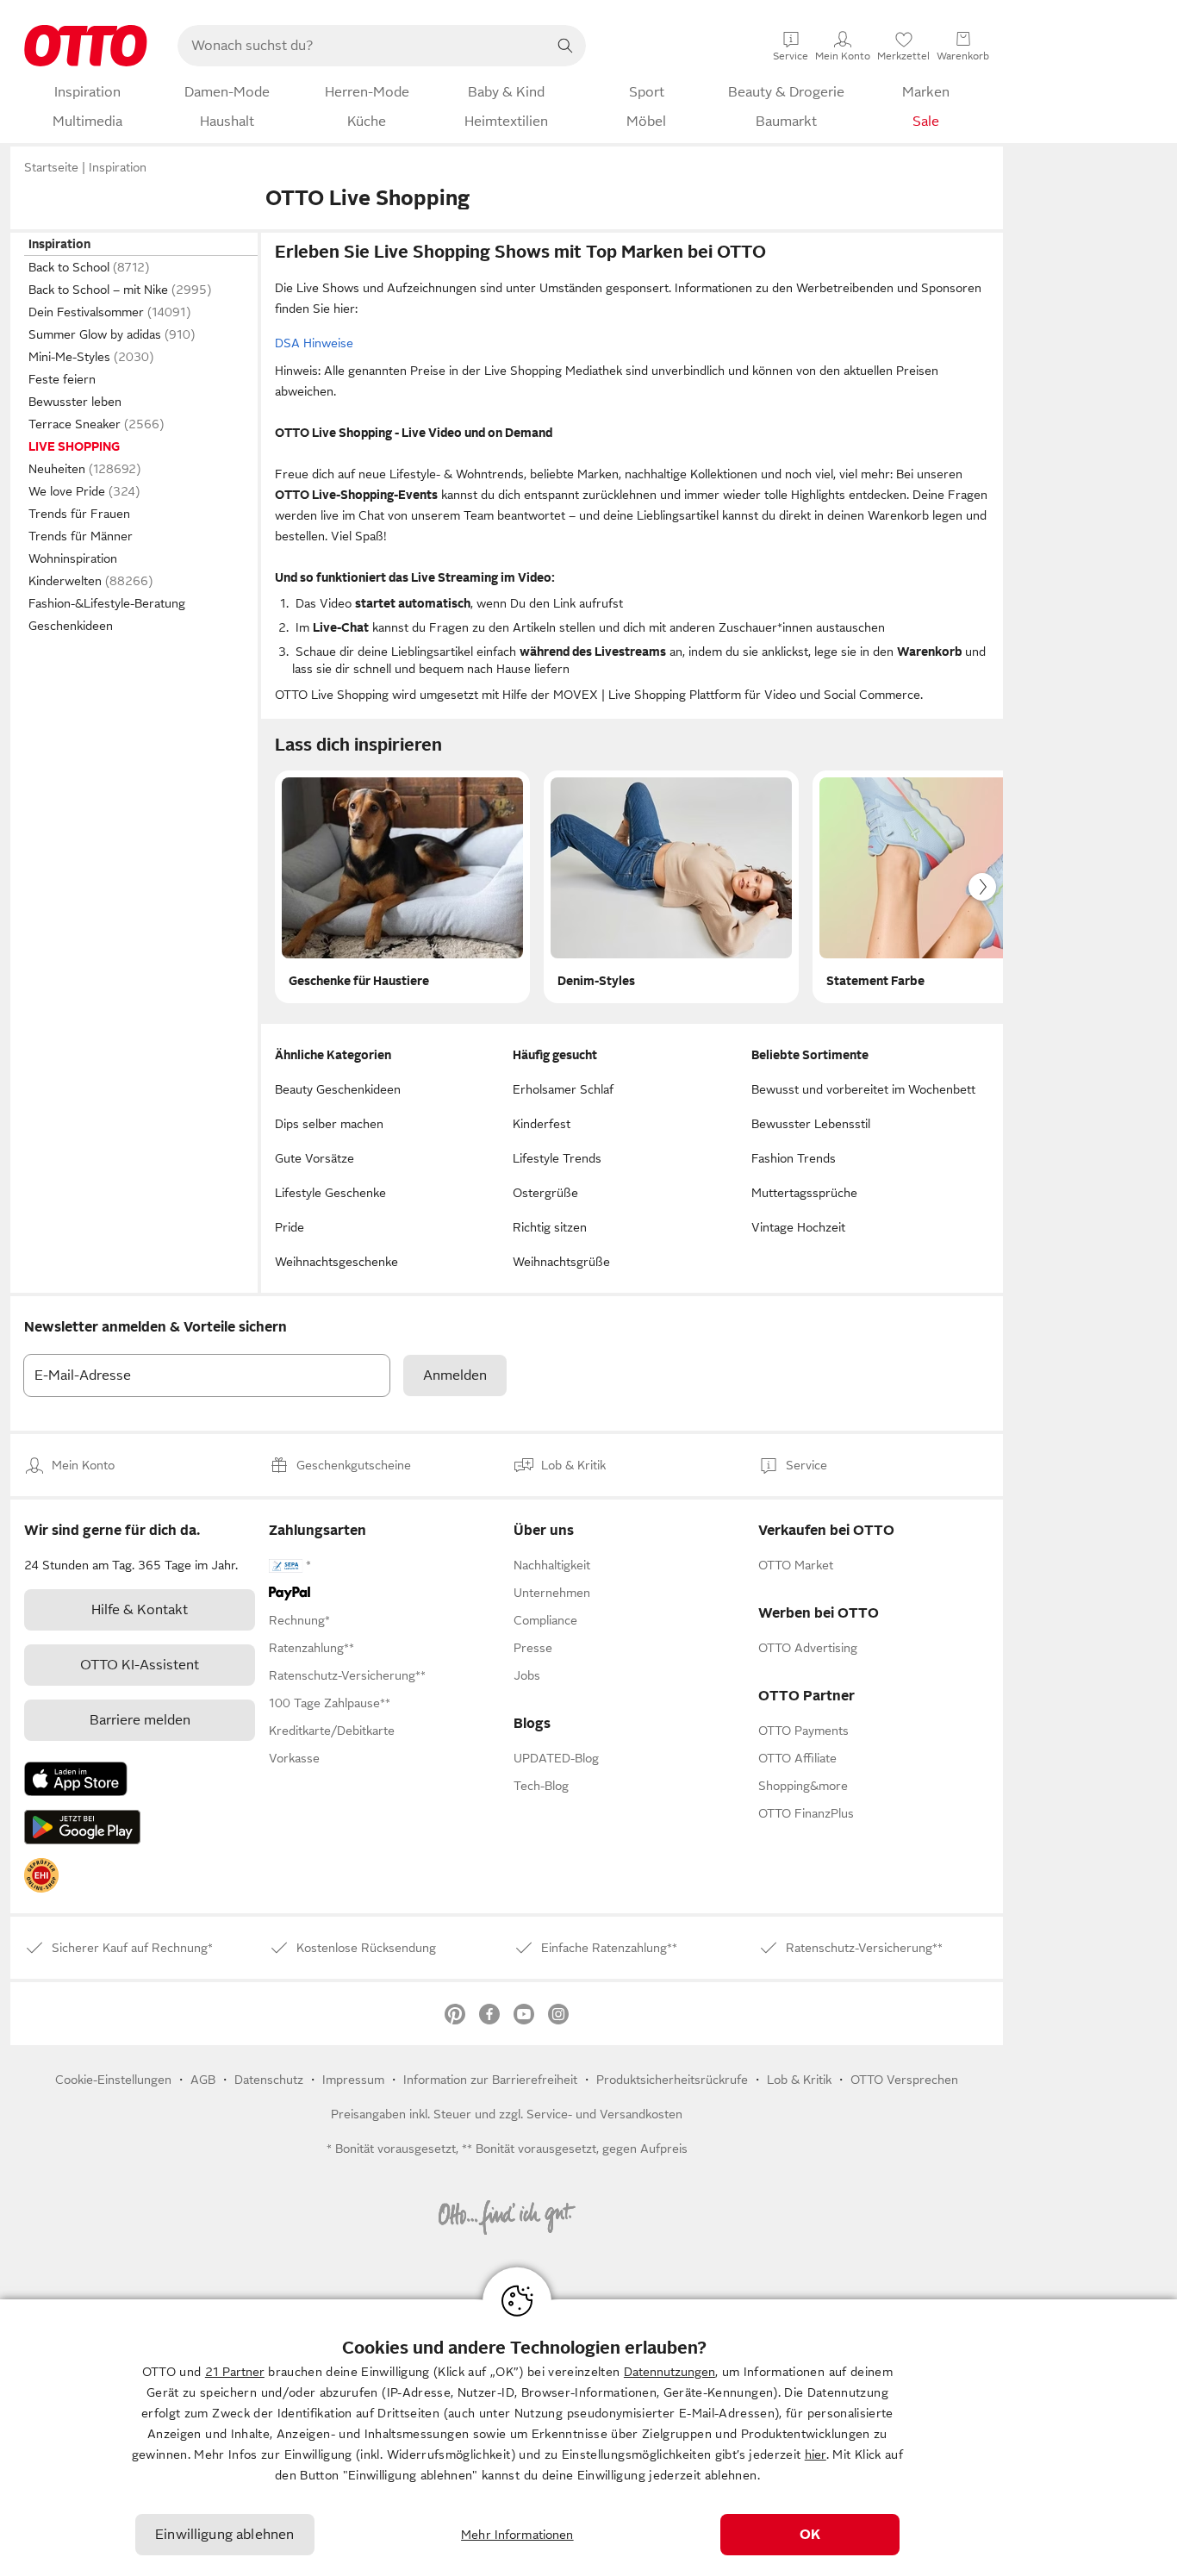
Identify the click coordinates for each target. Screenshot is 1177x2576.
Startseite (51, 167)
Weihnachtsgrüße (561, 1262)
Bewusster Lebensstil (811, 1124)
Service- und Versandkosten (604, 2114)
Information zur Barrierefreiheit (490, 2080)
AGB (203, 2080)
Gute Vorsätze (314, 1158)
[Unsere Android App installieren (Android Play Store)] (82, 1827)
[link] (41, 1875)
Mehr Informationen (517, 2535)
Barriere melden (140, 1720)
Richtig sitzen (550, 1227)
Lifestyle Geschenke (330, 1193)
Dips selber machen (329, 1124)
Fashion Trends (794, 1158)
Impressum (353, 2080)
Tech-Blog (541, 1786)
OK (810, 2535)
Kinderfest (542, 1124)
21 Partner (235, 2372)
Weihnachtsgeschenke (336, 1262)
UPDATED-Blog (556, 1758)
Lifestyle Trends (557, 1158)
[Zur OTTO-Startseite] (86, 46)
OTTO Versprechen (904, 2080)
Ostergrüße (545, 1193)
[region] (588, 2438)
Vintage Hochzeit (798, 1227)
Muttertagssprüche (804, 1193)
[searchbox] (361, 46)
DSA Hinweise (314, 343)
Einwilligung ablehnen (224, 2535)
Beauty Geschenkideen (338, 1089)
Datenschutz (269, 2080)
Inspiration (118, 167)
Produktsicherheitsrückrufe (672, 2080)
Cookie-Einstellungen (113, 2080)
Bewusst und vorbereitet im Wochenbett (863, 1089)
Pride (290, 1227)
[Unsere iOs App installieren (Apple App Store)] (76, 1779)
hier (816, 2454)
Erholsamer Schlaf (563, 1089)
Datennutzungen (669, 2372)
